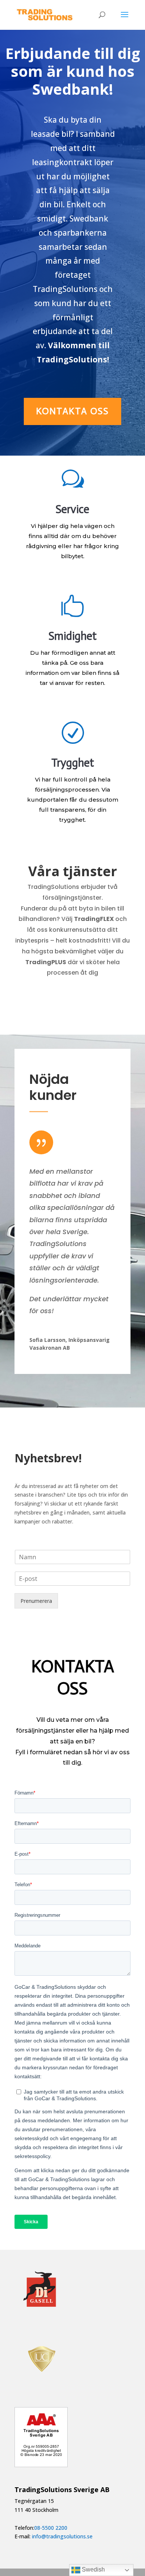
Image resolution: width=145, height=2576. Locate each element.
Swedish (93, 2569)
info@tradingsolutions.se (62, 2536)
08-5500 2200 (51, 2528)
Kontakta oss (72, 411)
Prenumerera (36, 1601)
